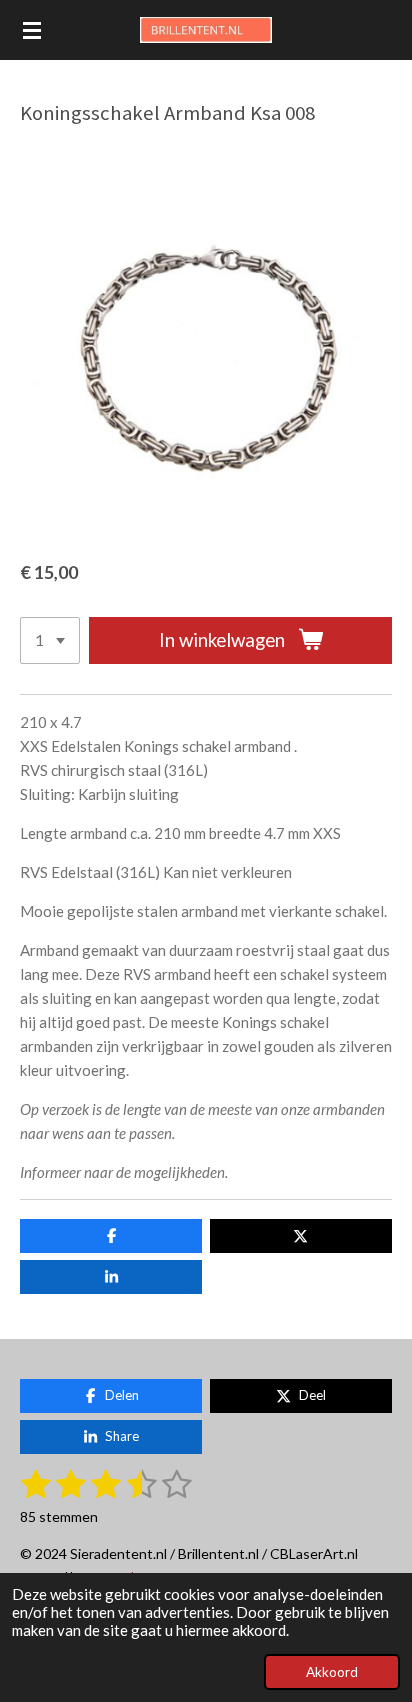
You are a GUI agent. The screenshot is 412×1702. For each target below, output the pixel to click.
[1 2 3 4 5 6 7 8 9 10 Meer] (50, 640)
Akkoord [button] (332, 1672)
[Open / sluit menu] (32, 30)
